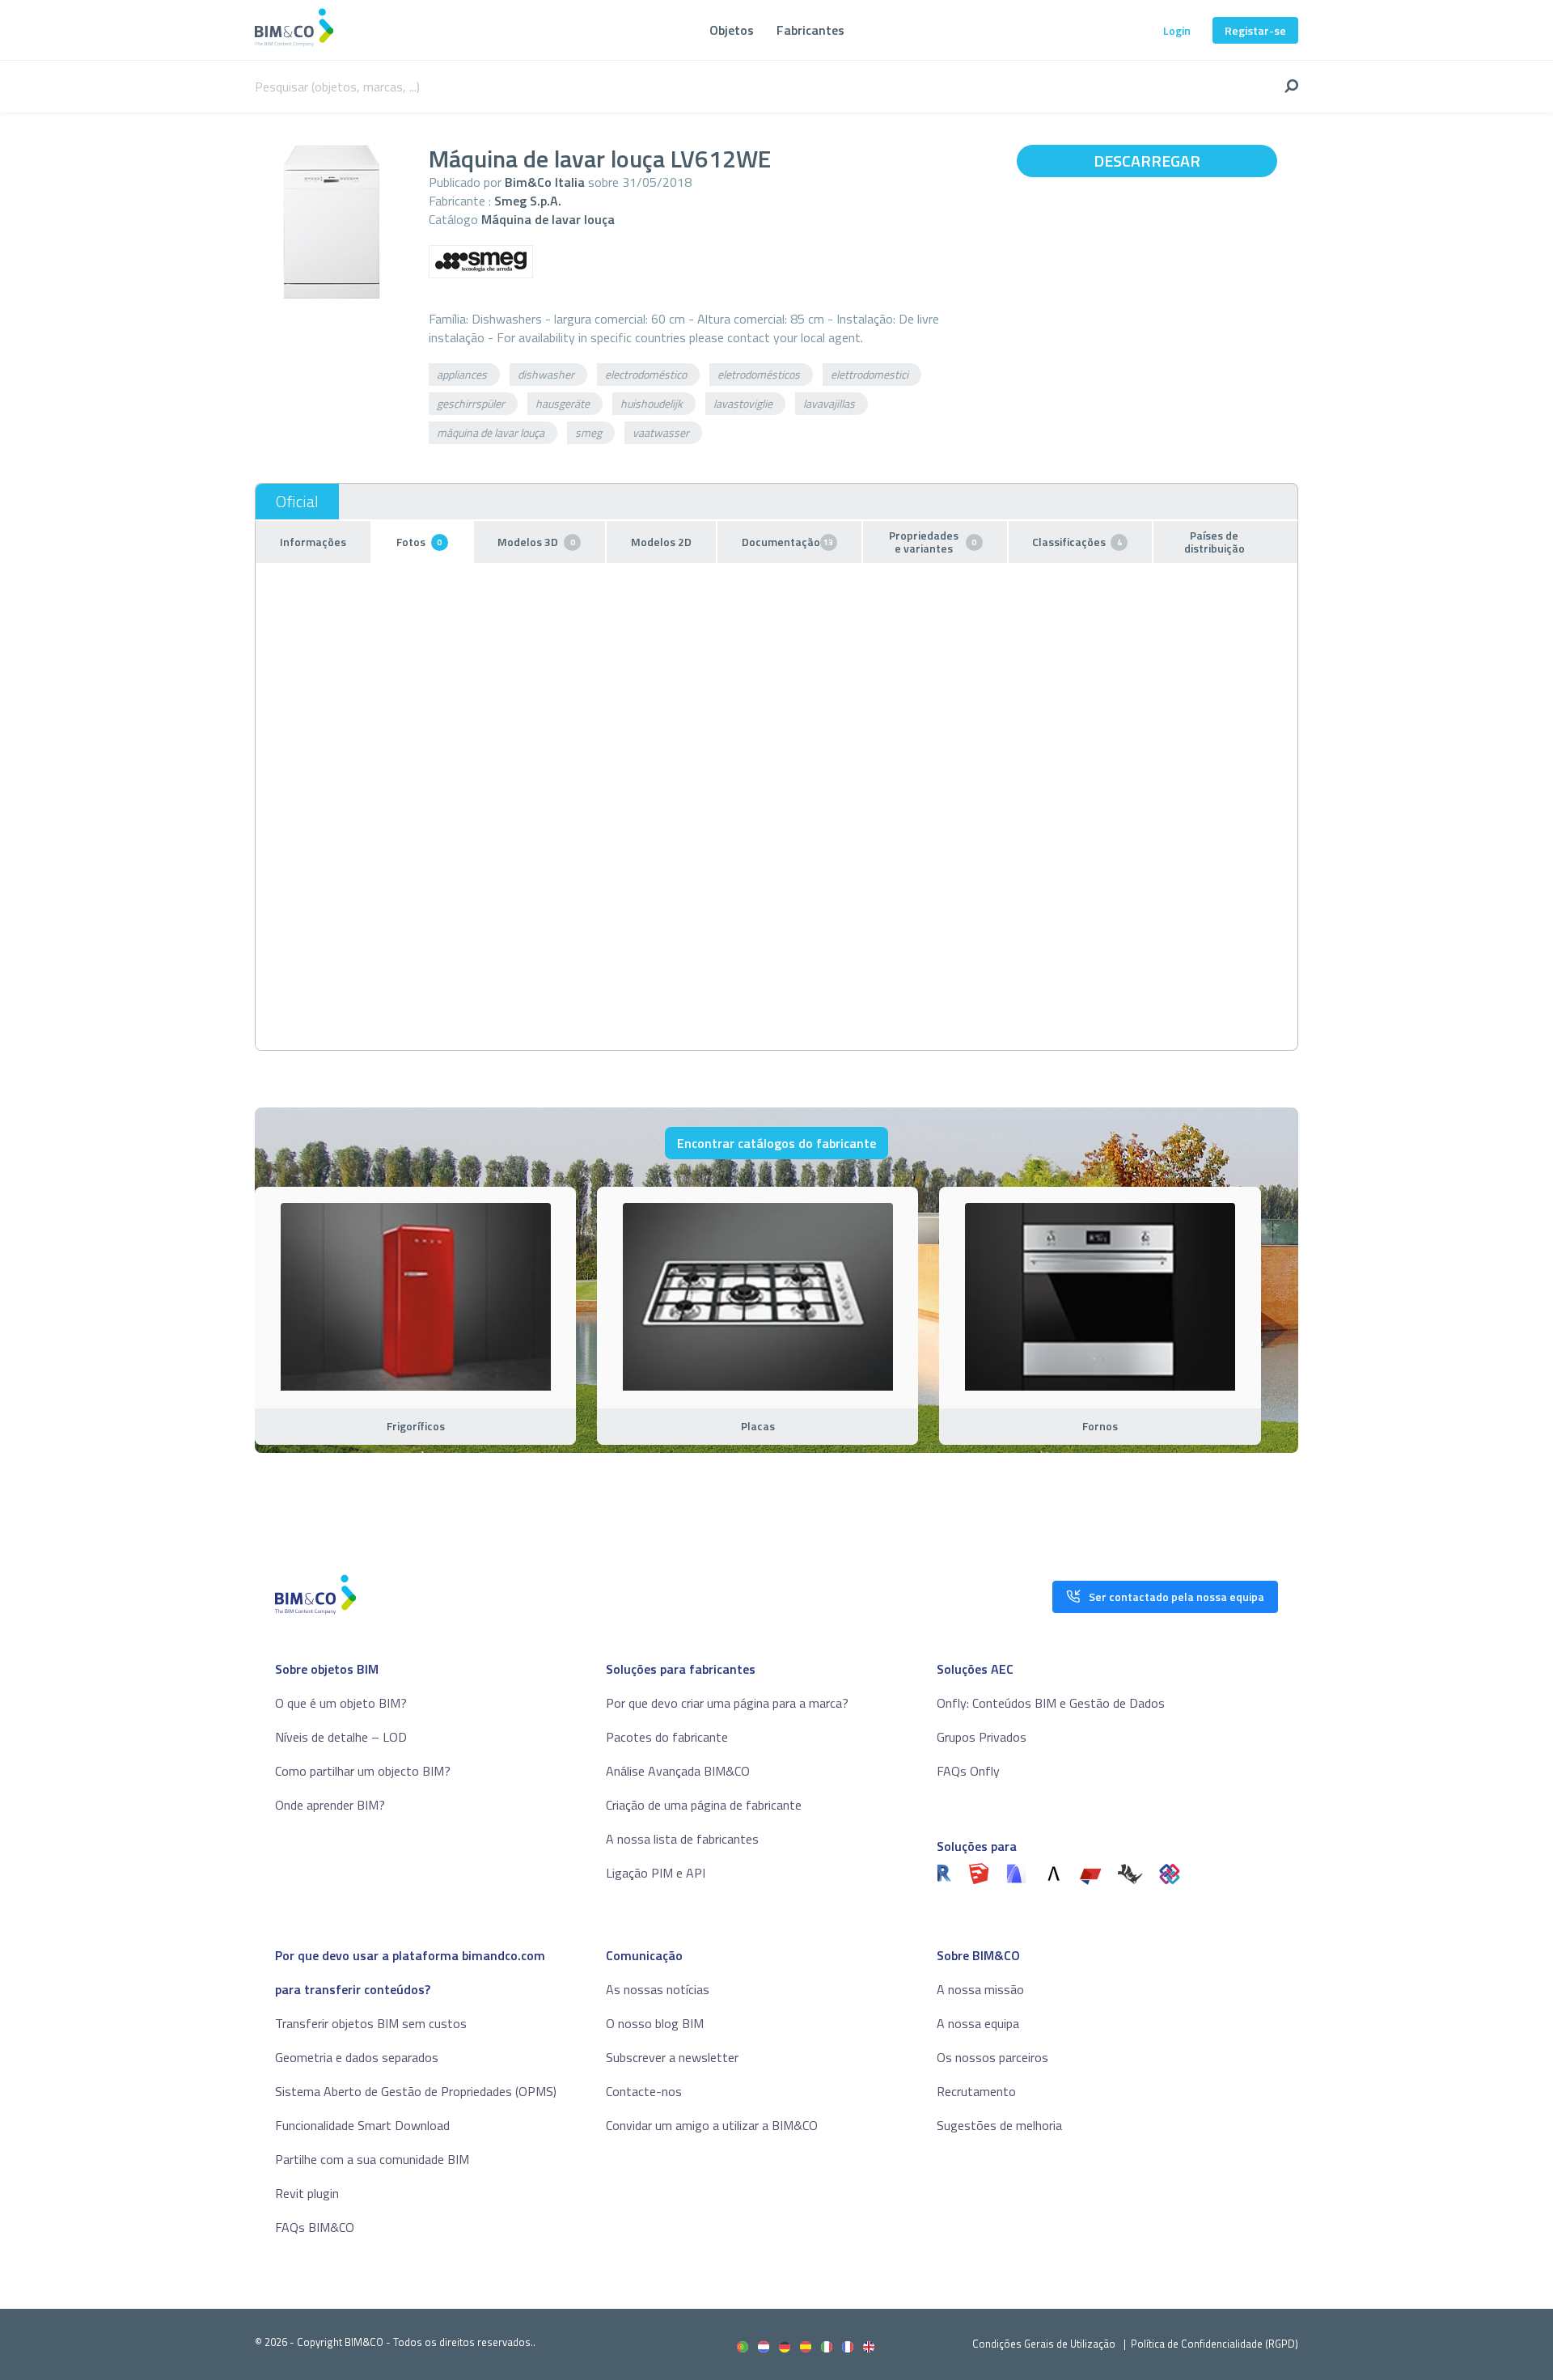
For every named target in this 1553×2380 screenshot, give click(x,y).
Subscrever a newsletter (672, 2057)
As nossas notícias (658, 1989)
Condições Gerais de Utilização (1045, 2344)
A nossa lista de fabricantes (682, 1839)
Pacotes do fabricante (667, 1737)
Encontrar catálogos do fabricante (776, 1143)
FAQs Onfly (968, 1771)
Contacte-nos (644, 2091)
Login (1177, 30)
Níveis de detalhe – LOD (341, 1737)
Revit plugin (307, 2193)
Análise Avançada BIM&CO (678, 1771)
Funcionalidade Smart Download (362, 2125)
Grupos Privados (982, 1737)
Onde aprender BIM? (330, 1805)
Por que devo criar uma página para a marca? (727, 1703)
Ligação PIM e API (656, 1873)
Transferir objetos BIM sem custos (371, 2023)
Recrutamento (976, 2091)
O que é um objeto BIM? (341, 1703)
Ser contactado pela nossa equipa (1176, 1597)
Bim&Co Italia (545, 182)
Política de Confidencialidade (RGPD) (1214, 2344)
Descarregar (1147, 161)
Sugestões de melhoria (999, 2125)
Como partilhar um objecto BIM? (363, 1771)
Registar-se (1255, 30)
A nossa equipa (978, 2023)
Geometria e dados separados (357, 2057)
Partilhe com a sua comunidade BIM (372, 2159)
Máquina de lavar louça (548, 219)
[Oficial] (297, 502)
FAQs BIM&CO (315, 2227)
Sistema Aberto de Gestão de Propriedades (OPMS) (416, 2091)
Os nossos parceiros (992, 2057)
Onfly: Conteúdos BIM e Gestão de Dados (1051, 1703)
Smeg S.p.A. (528, 201)
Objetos (732, 30)
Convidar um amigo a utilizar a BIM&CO (712, 2125)
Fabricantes (810, 30)
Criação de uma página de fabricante (704, 1805)
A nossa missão (980, 1989)
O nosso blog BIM (655, 2023)
